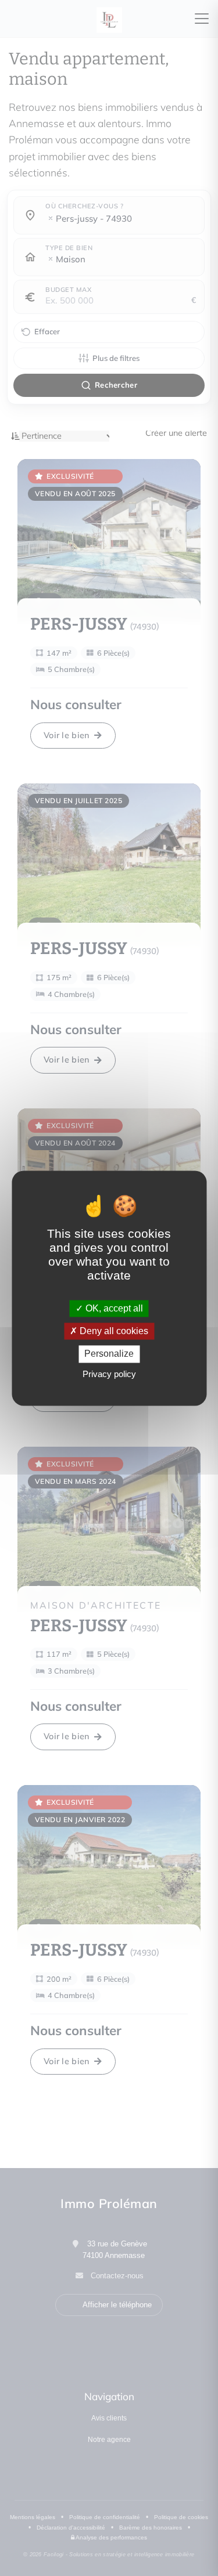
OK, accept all (113, 1308)
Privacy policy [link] (109, 1374)
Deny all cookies (113, 1332)
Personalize (109, 1354)
